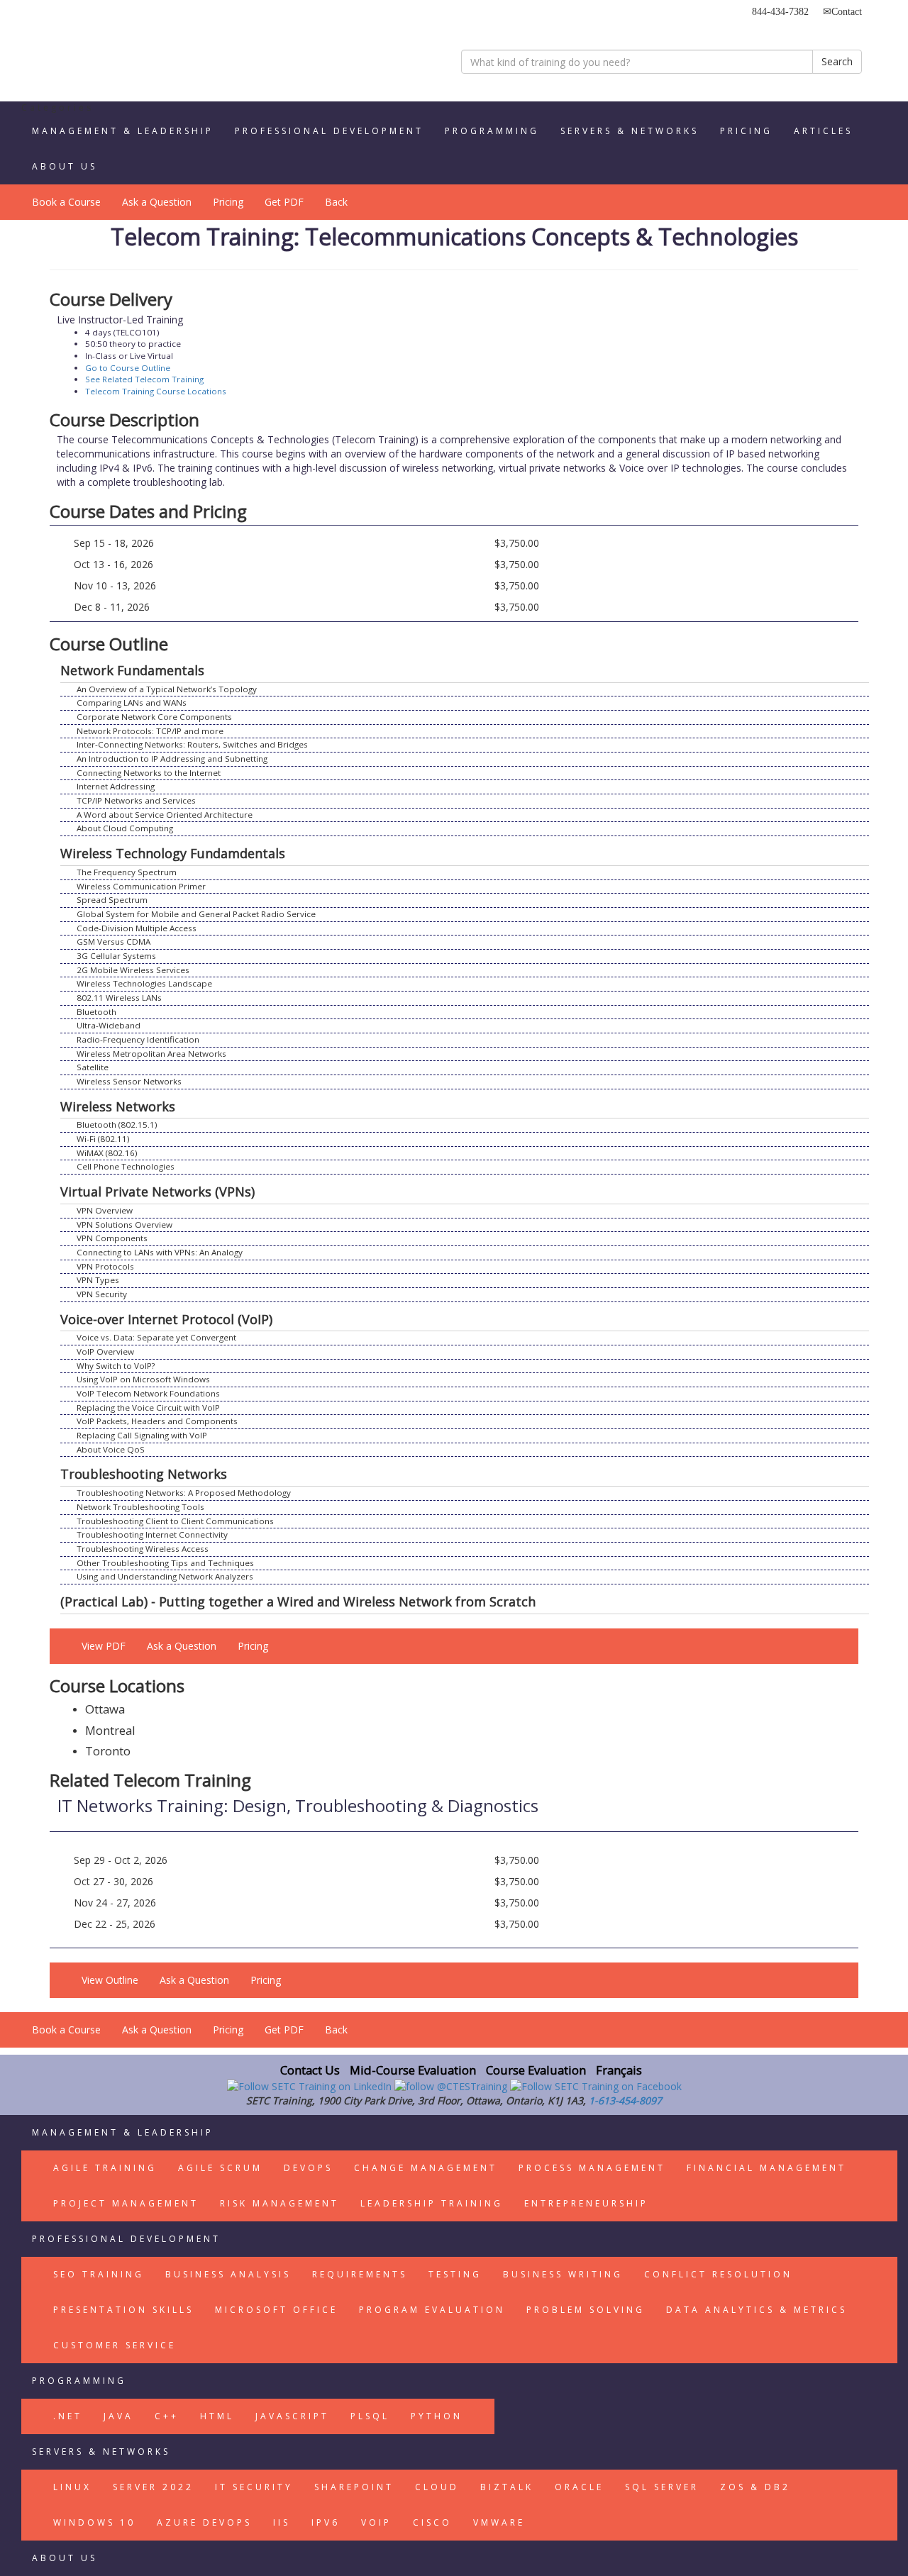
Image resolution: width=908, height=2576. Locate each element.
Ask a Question (157, 202)
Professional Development (329, 131)
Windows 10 (94, 2522)
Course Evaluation (536, 2070)
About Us (65, 166)
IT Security (254, 2487)
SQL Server (662, 2487)
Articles (823, 131)
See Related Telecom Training (144, 379)
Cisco (432, 2522)
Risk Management (279, 2203)
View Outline (110, 1980)
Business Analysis (228, 2274)
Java (118, 2416)
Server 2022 (153, 2487)
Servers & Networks (630, 131)
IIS (282, 2522)
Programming (492, 131)
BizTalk (507, 2487)
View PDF (104, 1646)
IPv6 (326, 2522)
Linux (72, 2487)
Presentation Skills (123, 2310)
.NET (68, 2416)
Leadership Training (432, 2203)
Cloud (437, 2487)
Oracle (579, 2487)
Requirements (360, 2274)
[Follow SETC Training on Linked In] (311, 2086)
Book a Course (66, 202)
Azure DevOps (204, 2522)
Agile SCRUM (220, 2168)
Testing (455, 2274)
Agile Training (105, 2168)
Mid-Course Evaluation (413, 2070)
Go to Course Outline (128, 368)
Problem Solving (586, 2310)
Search (837, 61)
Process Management (592, 2168)
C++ (167, 2416)
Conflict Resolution (718, 2274)
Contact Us (310, 2070)
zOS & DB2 (755, 2487)
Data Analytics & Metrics (757, 2310)
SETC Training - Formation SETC (110, 53)
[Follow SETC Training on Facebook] (596, 2086)
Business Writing (563, 2274)
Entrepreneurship (586, 2203)
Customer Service (115, 2345)
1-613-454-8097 (625, 2100)
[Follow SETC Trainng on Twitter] (452, 2086)
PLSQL (370, 2416)
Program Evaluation (432, 2310)
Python (437, 2416)
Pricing (746, 131)
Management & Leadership (123, 131)
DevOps (308, 2168)
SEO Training (99, 2274)
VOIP (376, 2522)
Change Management (426, 2168)
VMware (499, 2522)
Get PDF (284, 202)
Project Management (126, 2203)
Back (336, 202)
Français (619, 2070)
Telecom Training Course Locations (156, 391)
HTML (217, 2416)
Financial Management (766, 2168)
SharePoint (354, 2487)
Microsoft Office (276, 2310)
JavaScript (292, 2416)
